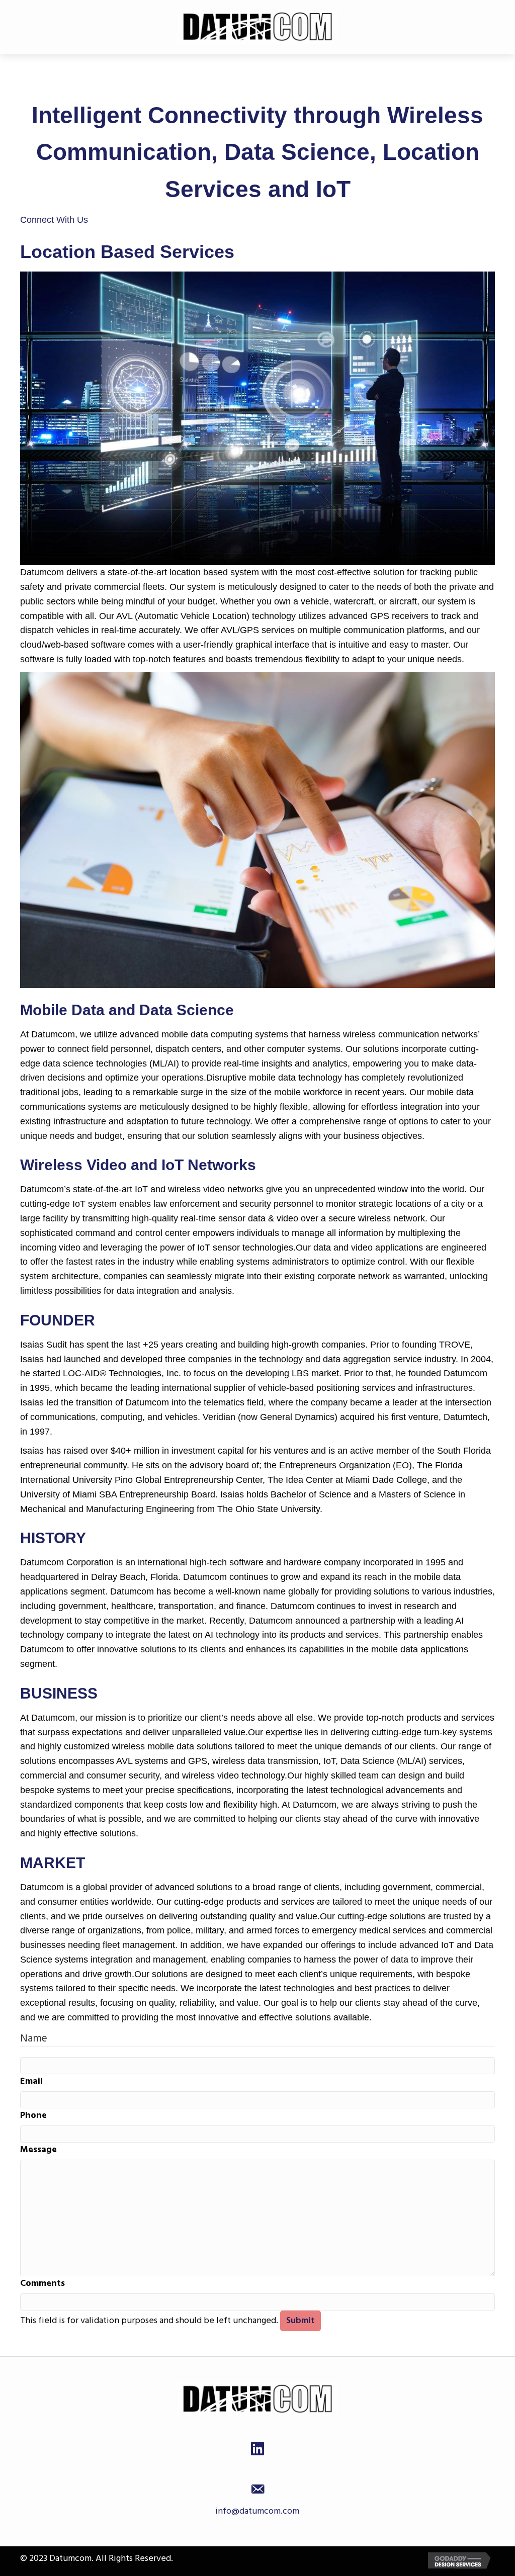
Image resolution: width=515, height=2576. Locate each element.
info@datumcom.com (257, 2511)
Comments (42, 2283)
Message (38, 2149)
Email (31, 2081)
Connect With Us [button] (54, 220)
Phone (33, 2115)
